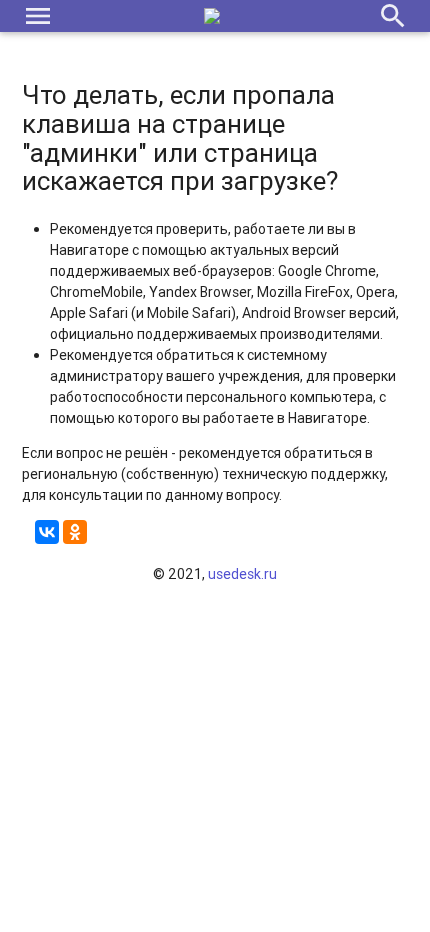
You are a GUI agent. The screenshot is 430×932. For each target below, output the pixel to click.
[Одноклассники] (75, 532)
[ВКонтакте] (47, 532)
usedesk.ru (242, 574)
